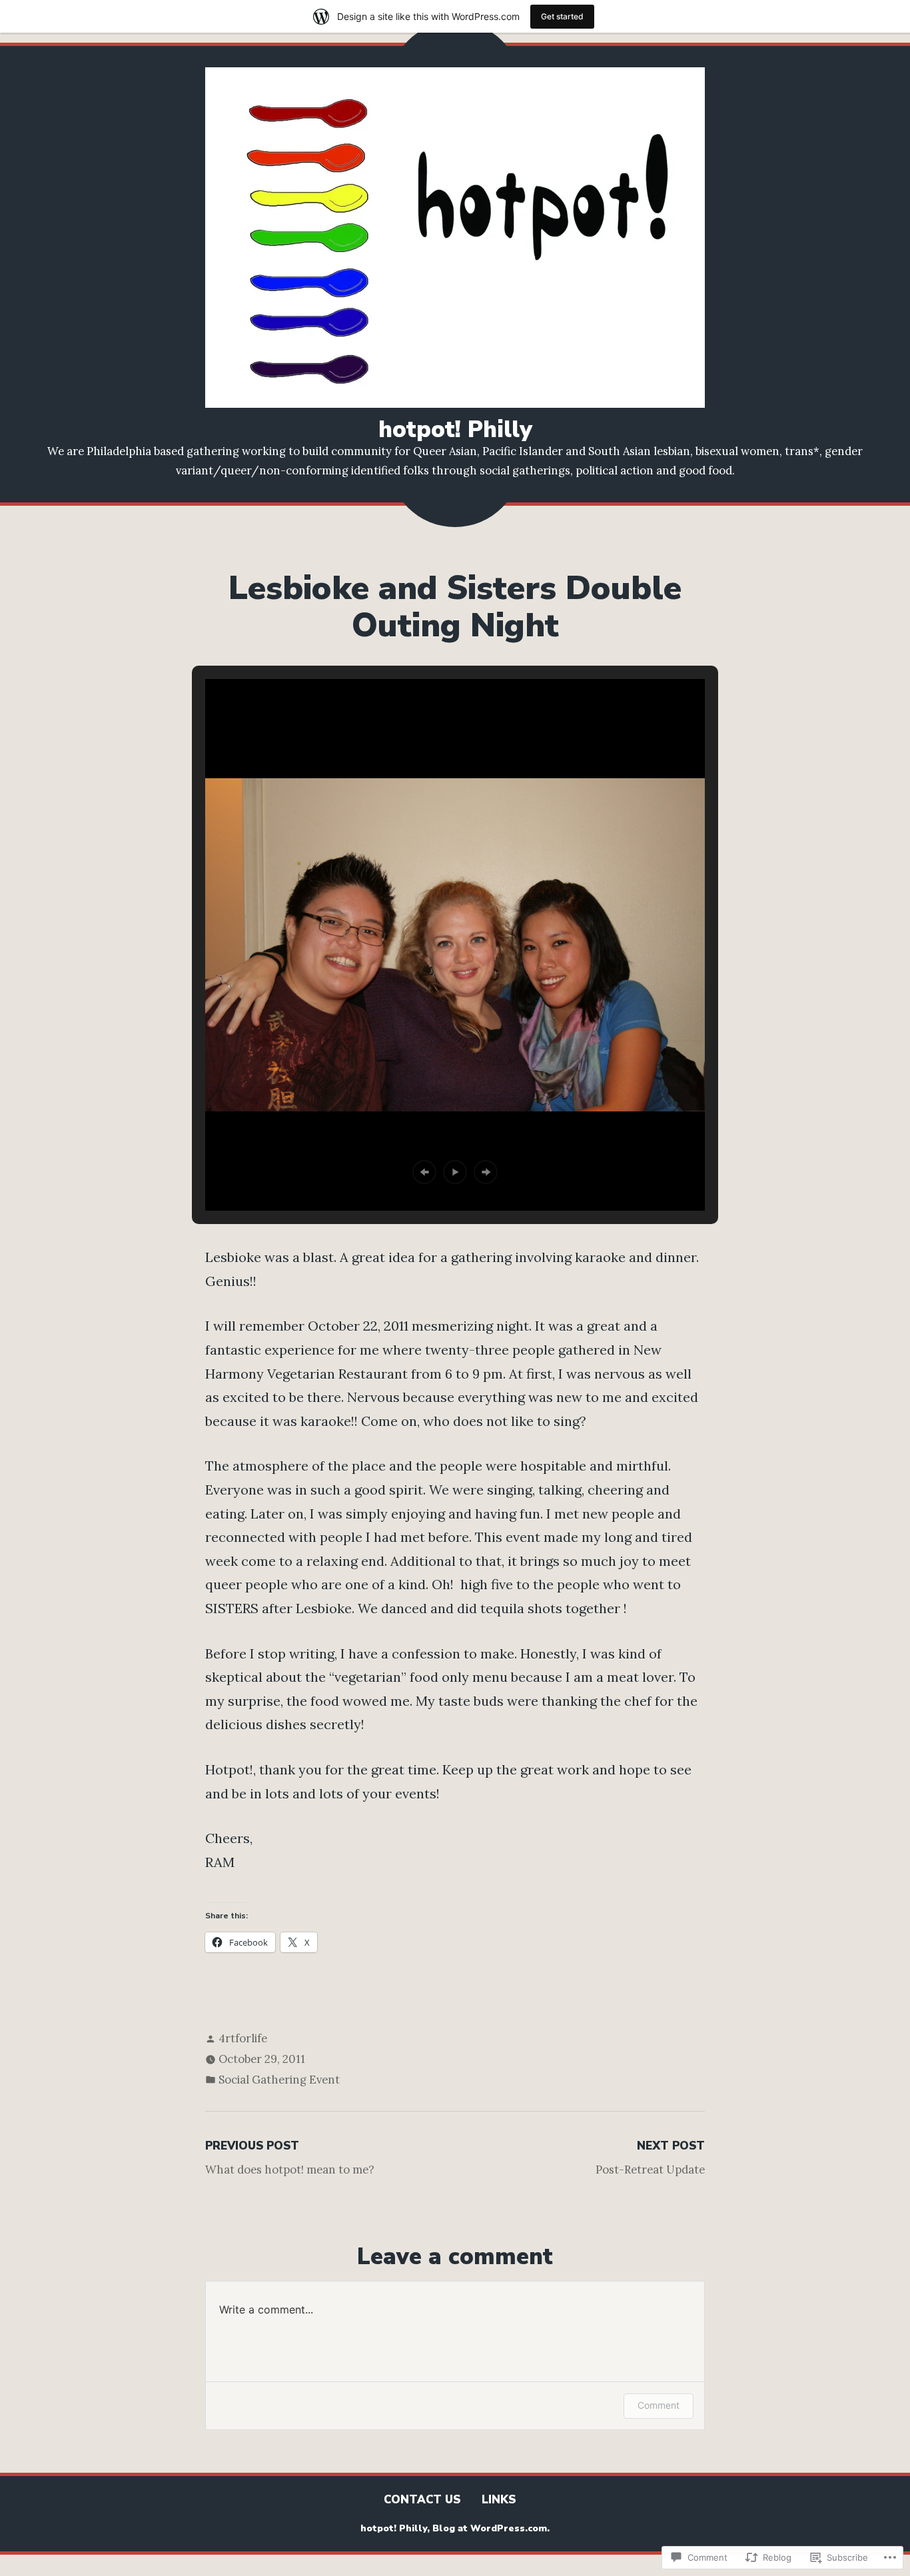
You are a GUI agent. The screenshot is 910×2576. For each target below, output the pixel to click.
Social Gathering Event (279, 2080)
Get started (562, 16)
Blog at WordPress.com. (491, 2528)
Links (499, 2500)
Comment (659, 2405)
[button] (424, 1172)
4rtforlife (243, 2038)
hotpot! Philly (455, 429)
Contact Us (422, 2500)
